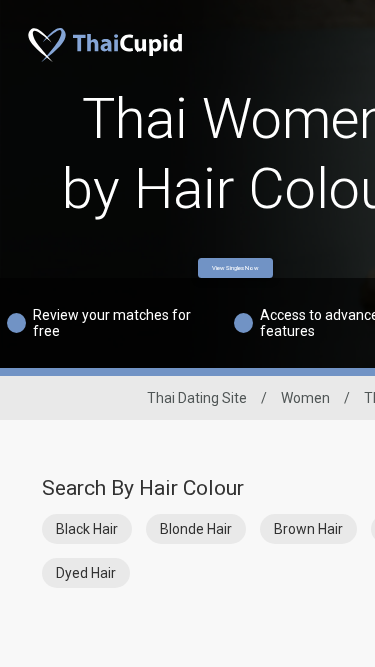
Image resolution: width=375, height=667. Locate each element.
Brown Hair (308, 529)
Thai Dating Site (197, 398)
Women (305, 398)
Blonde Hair (196, 529)
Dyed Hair (86, 573)
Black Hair (87, 529)
